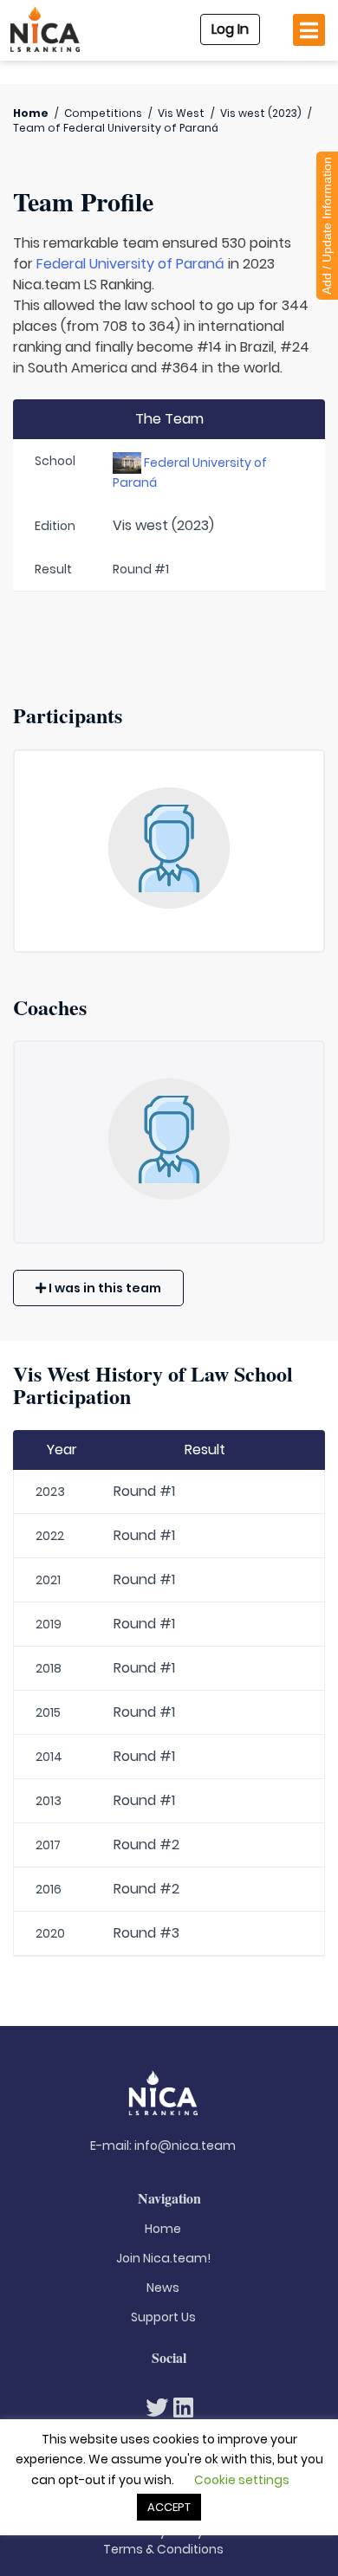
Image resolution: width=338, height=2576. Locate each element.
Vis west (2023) (261, 113)
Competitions (103, 113)
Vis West (181, 113)
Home (31, 113)
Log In (230, 29)
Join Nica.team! (163, 2258)
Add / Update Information (327, 226)
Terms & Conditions (163, 2549)
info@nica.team (185, 2146)
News (163, 2288)
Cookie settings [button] (242, 2480)
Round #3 (146, 1933)
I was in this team (104, 1288)
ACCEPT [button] (169, 2507)
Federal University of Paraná (130, 264)
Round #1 (144, 1491)
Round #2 (146, 1845)
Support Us (163, 2317)
